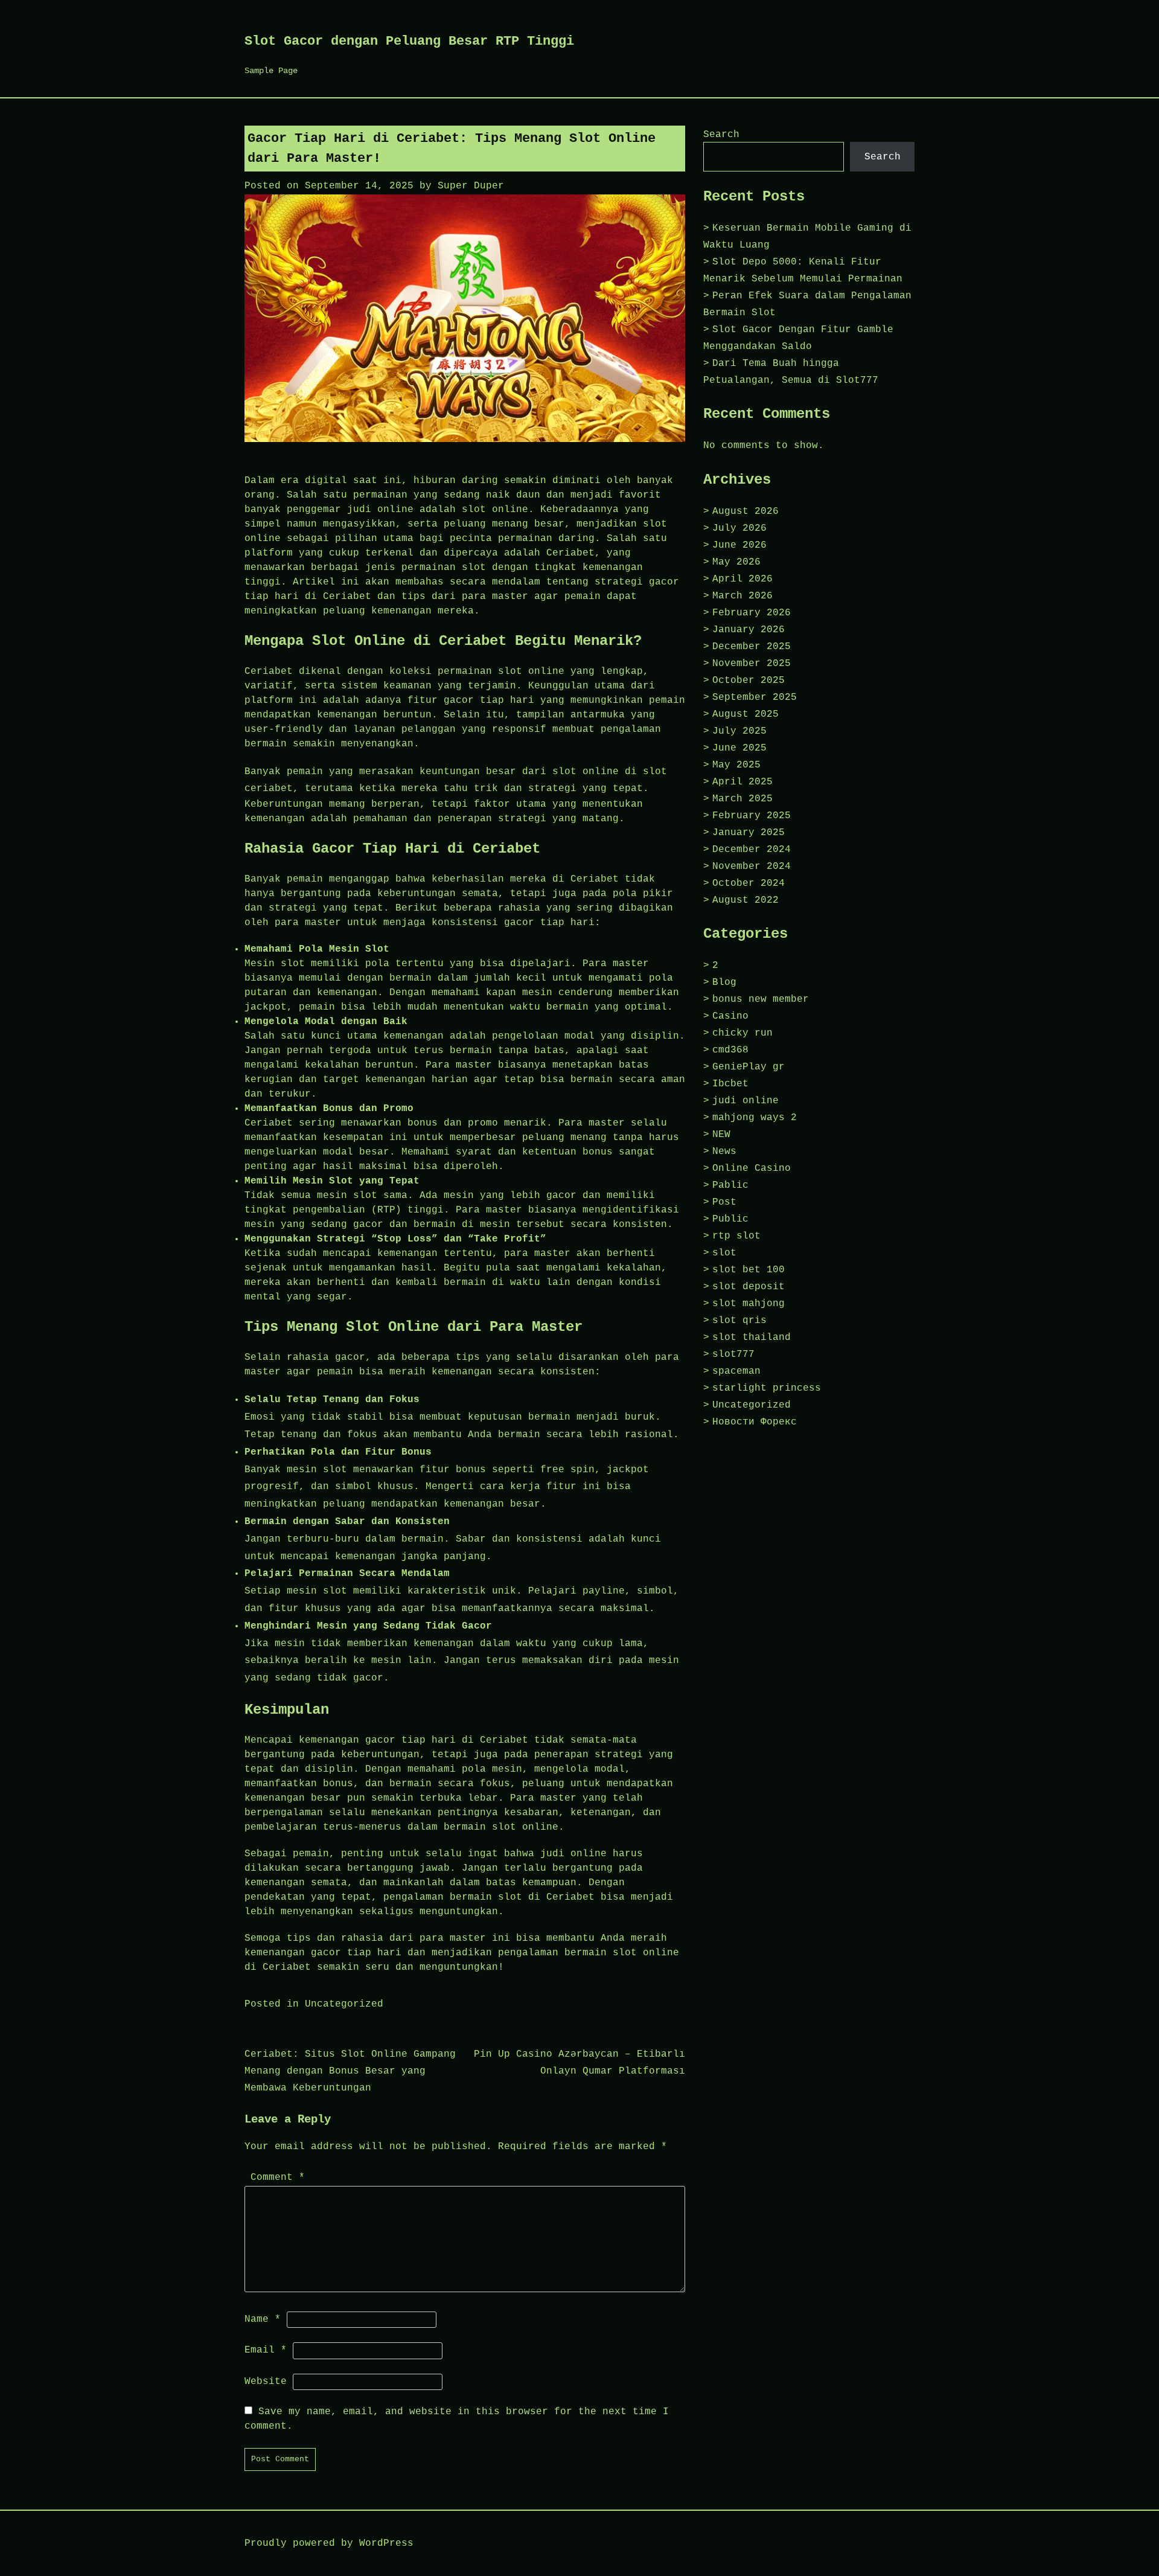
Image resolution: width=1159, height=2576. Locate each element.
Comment (278, 2177)
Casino (730, 1016)
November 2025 (752, 664)
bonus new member (761, 999)
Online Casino (752, 1168)
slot (724, 1253)
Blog (724, 982)
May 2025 (736, 765)
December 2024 (752, 850)
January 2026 (749, 630)
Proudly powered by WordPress (329, 2543)
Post (724, 1202)
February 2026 (752, 613)
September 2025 (755, 697)
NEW (721, 1135)
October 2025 (749, 681)
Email (266, 2350)
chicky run (742, 1033)
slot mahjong (749, 1304)
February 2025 (752, 816)
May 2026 (736, 562)
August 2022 (746, 900)
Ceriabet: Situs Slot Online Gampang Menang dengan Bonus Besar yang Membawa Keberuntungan (350, 2071)
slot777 (733, 1354)
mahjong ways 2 (755, 1118)
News (724, 1152)
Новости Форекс (755, 1422)
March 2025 (742, 799)
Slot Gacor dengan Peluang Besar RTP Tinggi (409, 41)
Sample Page (271, 71)
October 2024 (749, 883)
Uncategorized (344, 2004)
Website (266, 2382)
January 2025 (749, 833)
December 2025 (752, 647)
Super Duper (471, 186)
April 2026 (742, 579)
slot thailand (752, 1338)
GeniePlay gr (749, 1067)
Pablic (730, 1185)
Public (730, 1219)
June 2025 (739, 748)
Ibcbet (730, 1084)
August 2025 (746, 714)
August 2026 (746, 511)
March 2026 (742, 596)
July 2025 (739, 731)
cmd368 (730, 1050)
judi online (746, 1101)
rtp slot (736, 1236)
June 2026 (739, 545)
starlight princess (767, 1388)
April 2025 (742, 782)
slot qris (739, 1321)
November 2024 (752, 867)
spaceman (736, 1371)
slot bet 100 (749, 1270)
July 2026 (739, 528)
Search (721, 135)
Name (263, 2319)
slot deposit (749, 1287)
